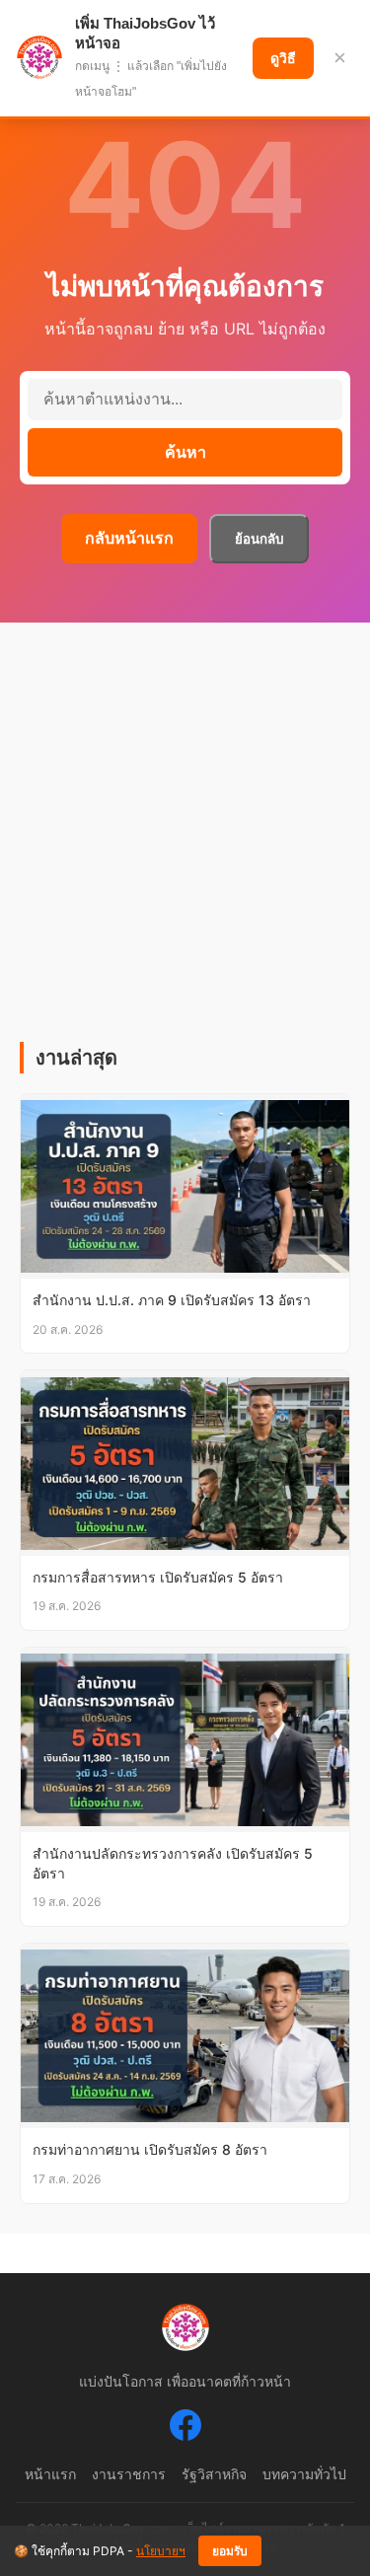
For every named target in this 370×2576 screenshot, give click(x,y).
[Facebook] (185, 2429)
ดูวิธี (283, 58)
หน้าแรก (50, 2474)
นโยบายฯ (161, 2551)
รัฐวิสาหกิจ (214, 2474)
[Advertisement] (185, 847)
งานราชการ (129, 2474)
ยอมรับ (230, 2551)
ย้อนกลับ (259, 539)
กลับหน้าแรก (129, 538)
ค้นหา (185, 452)
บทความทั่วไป (304, 2474)
